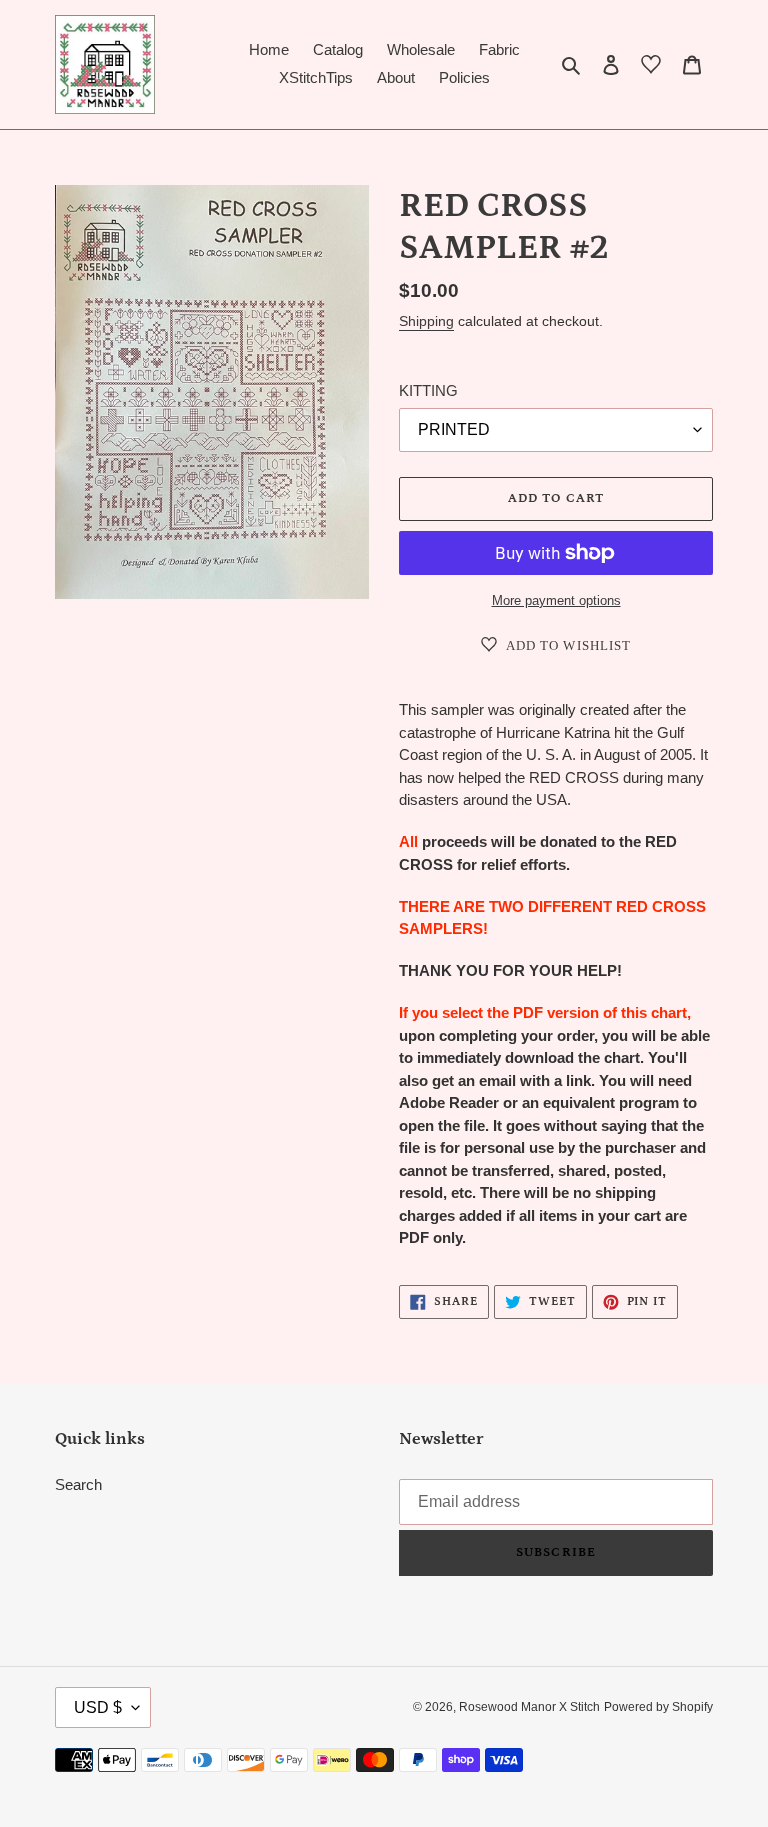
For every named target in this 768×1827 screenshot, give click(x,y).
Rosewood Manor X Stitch (529, 1707)
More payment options (556, 600)
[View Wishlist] (651, 68)
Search (78, 1484)
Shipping (426, 321)
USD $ (98, 1707)
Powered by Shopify (658, 1707)
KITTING (428, 390)
